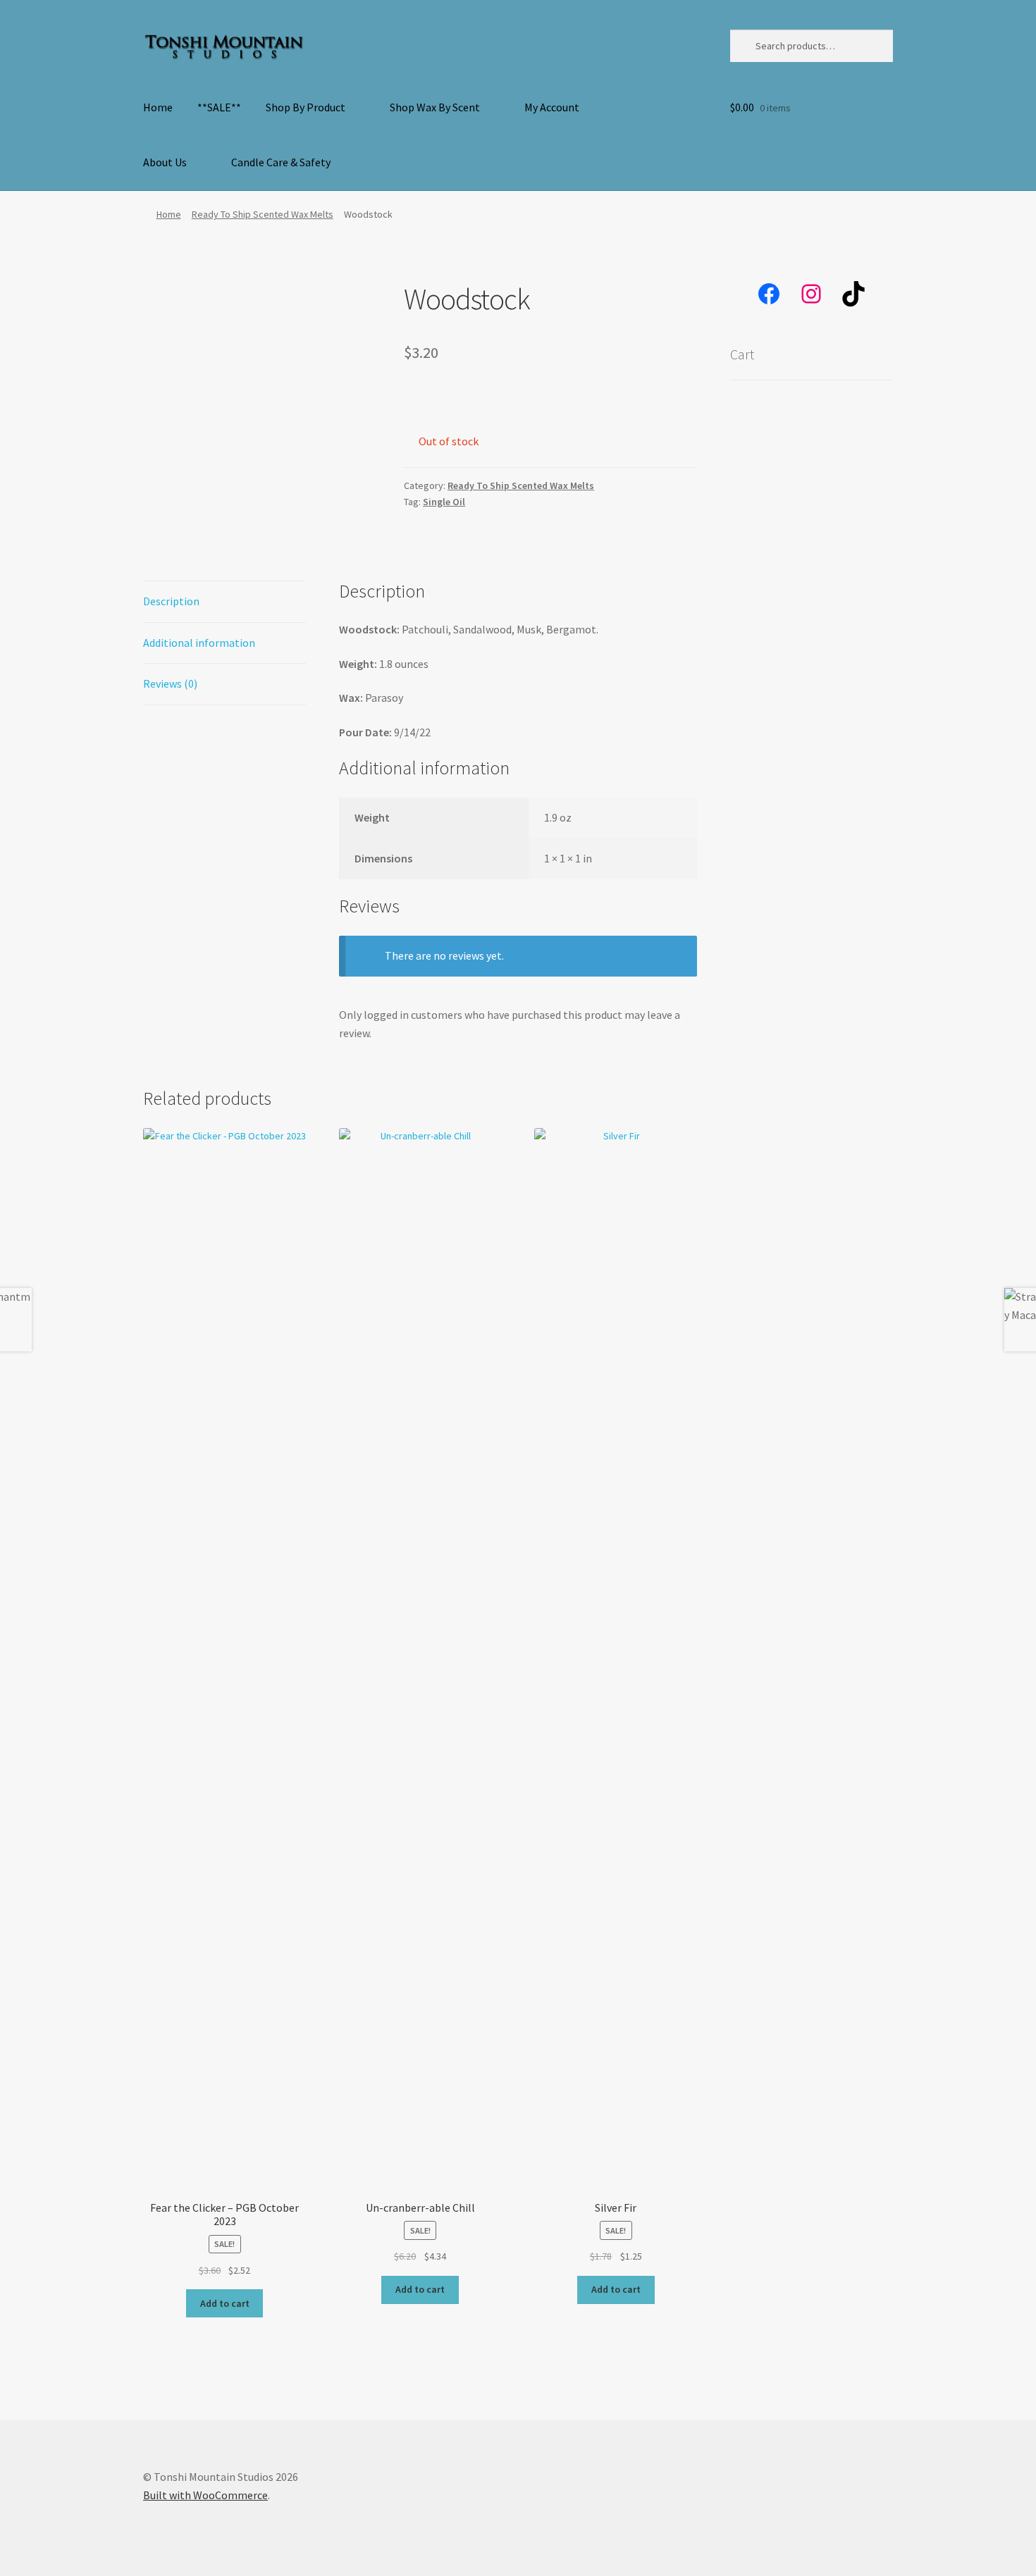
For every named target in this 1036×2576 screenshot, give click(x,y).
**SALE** (219, 107)
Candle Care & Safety (281, 162)
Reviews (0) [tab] (170, 683)
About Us (165, 162)
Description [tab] (171, 601)
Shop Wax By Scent (435, 107)
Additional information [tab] (199, 643)
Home (158, 107)
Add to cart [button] (225, 2303)
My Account (552, 107)
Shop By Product (306, 107)
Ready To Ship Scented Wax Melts (263, 214)
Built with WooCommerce (205, 2495)
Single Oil (444, 502)
